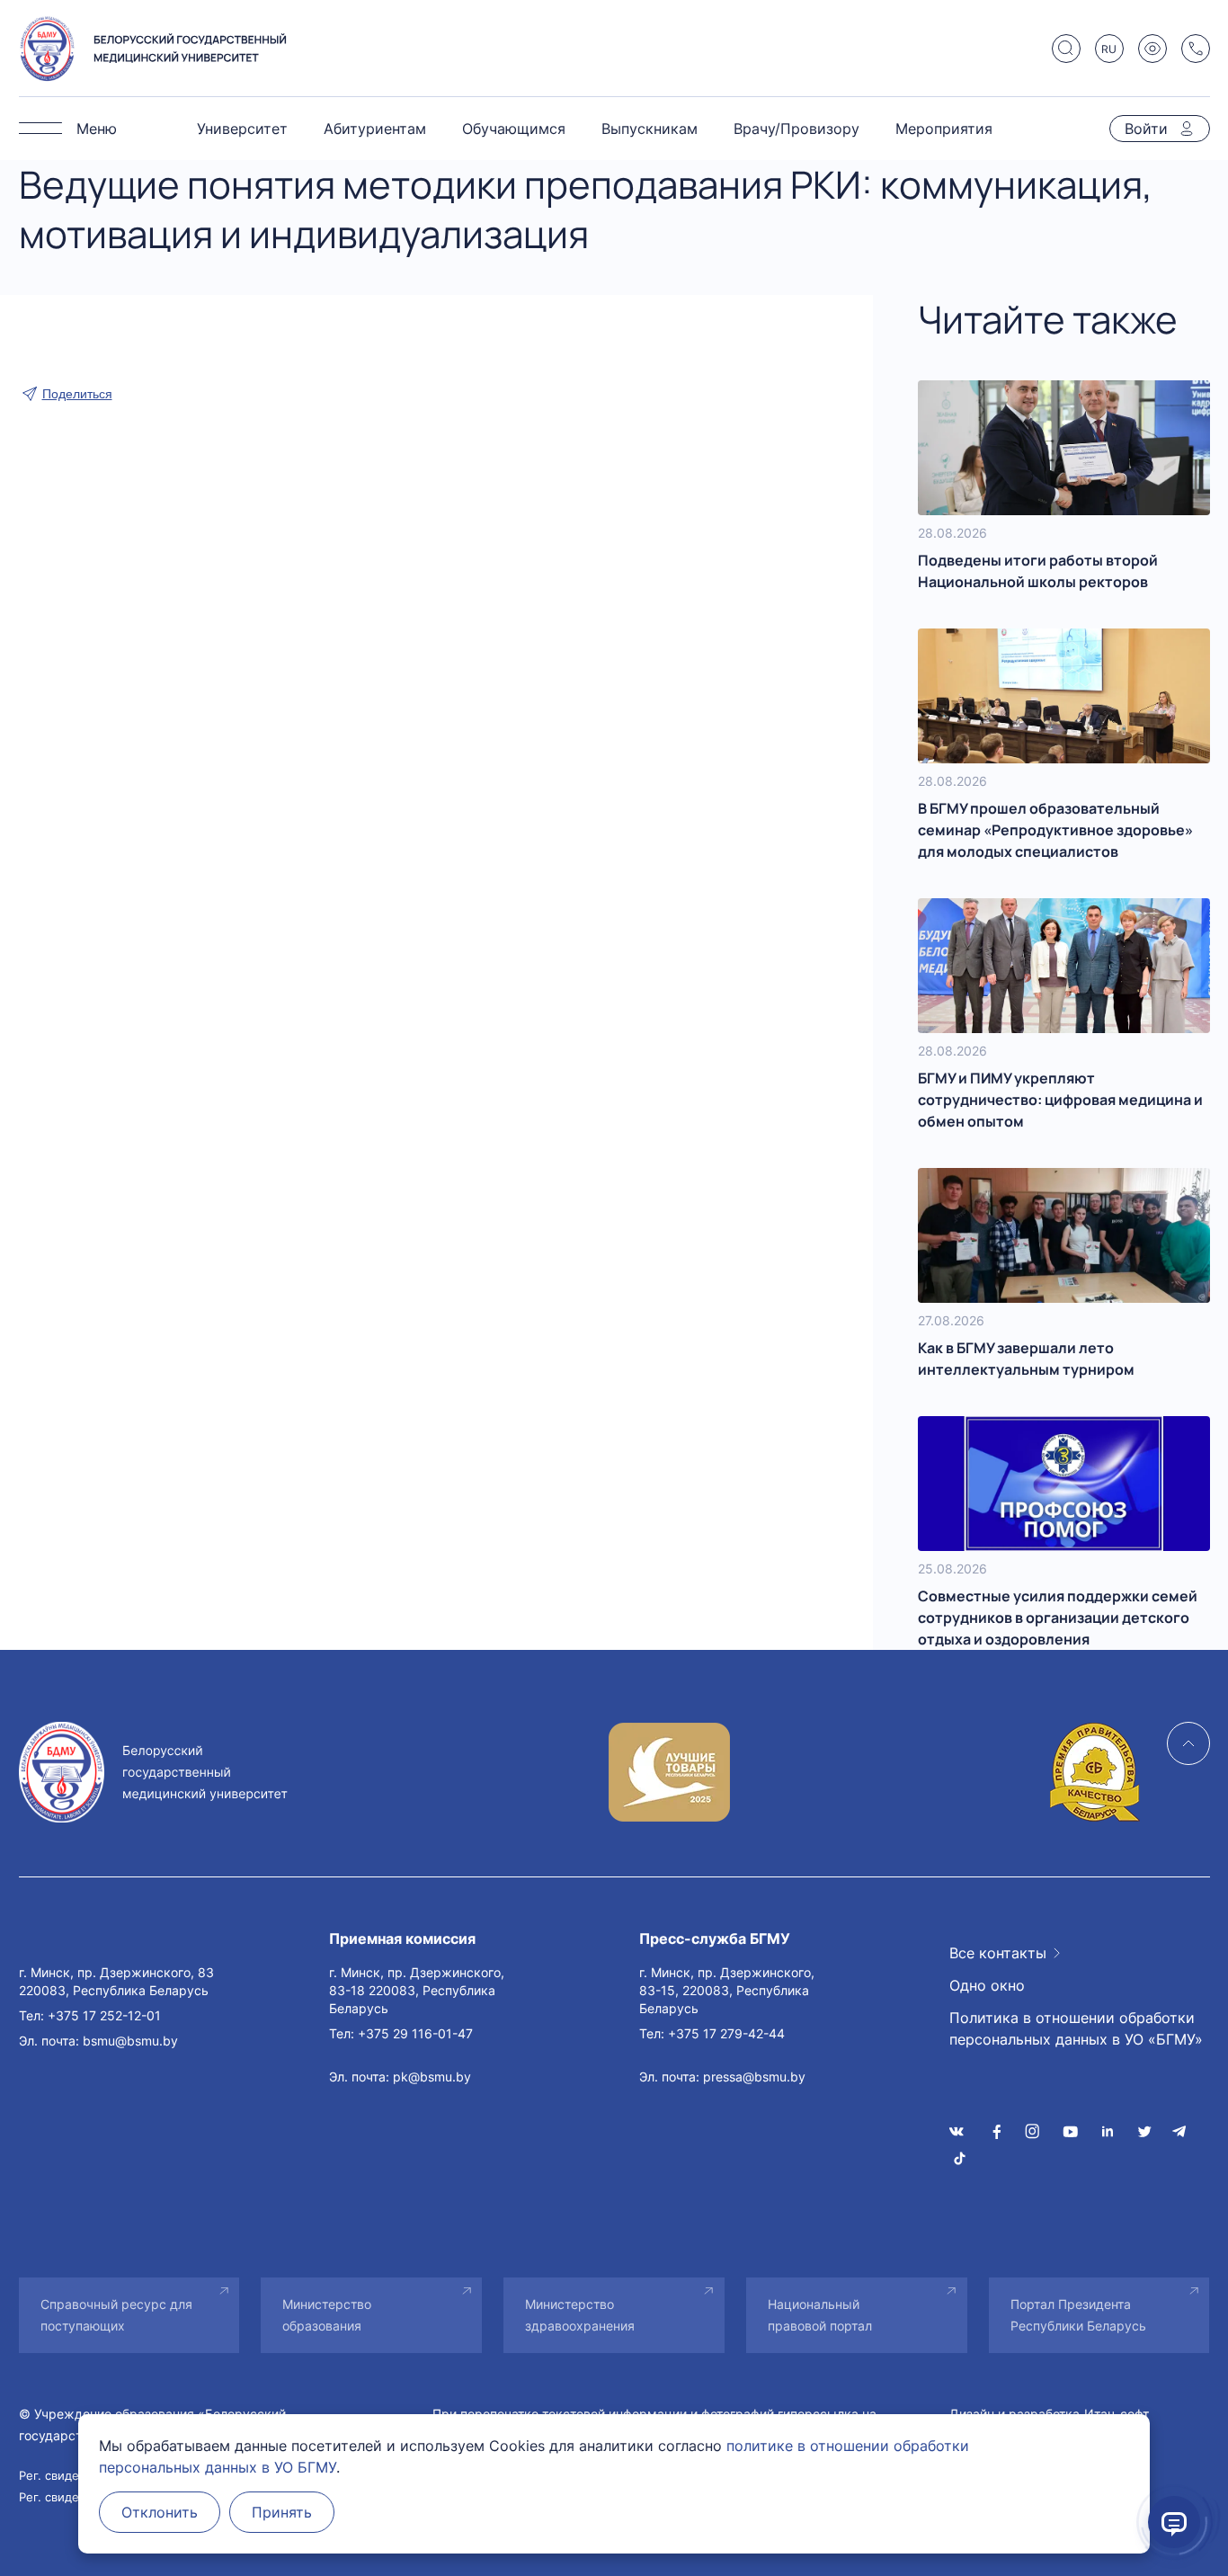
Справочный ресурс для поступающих (116, 2315)
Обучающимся (514, 129)
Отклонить (160, 2512)
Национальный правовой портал (820, 2315)
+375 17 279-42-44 (726, 2033)
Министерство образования (327, 2315)
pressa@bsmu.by (754, 2077)
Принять (282, 2512)
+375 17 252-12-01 (104, 2015)
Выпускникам (650, 129)
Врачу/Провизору (796, 129)
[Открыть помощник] (1174, 2522)
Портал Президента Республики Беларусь (1078, 2315)
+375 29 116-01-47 (415, 2033)
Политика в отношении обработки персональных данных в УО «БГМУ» (1076, 2028)
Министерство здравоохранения (580, 2315)
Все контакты (998, 1953)
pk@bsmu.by (432, 2077)
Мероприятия (944, 129)
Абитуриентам (375, 129)
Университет (242, 129)
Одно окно (987, 1985)
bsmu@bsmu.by (130, 2041)
